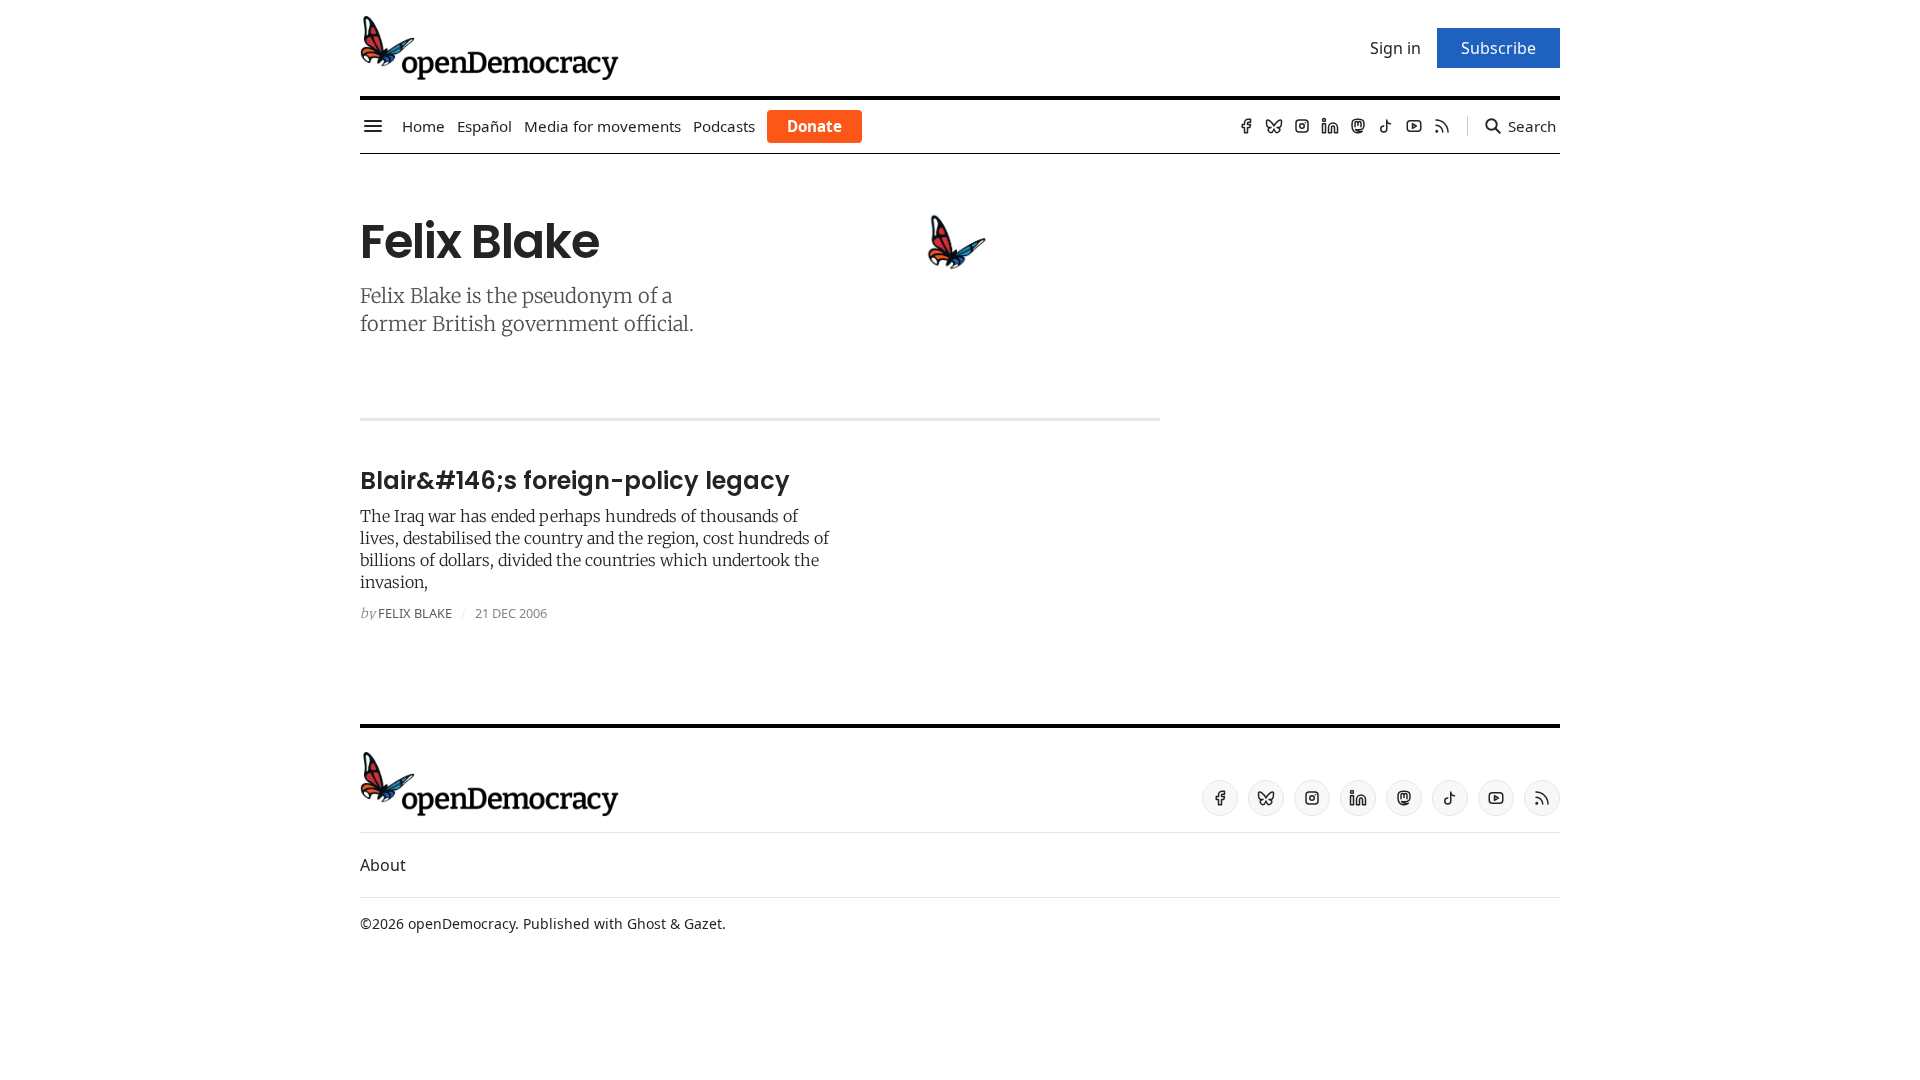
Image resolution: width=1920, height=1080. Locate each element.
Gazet (703, 923)
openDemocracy (461, 923)
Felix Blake (415, 613)
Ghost (646, 923)
